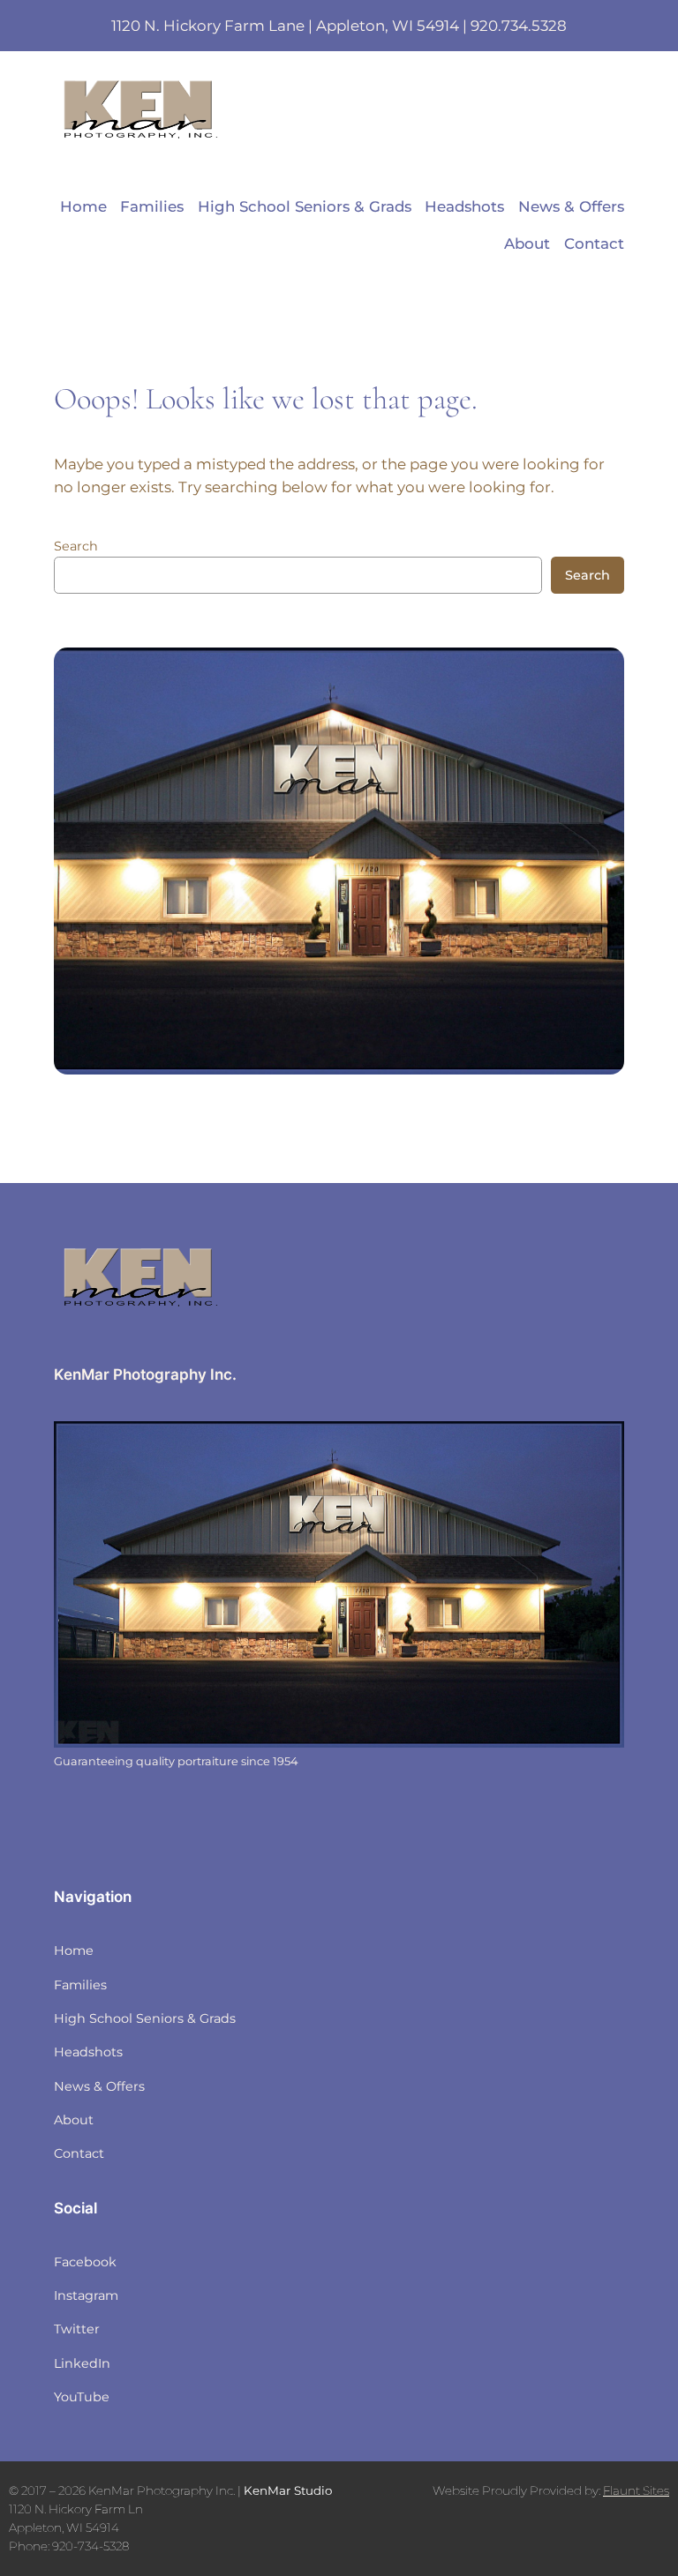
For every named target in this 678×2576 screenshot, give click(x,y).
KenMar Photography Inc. (145, 1374)
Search (76, 546)
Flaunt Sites (636, 2490)
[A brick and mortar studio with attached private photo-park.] (339, 1584)
